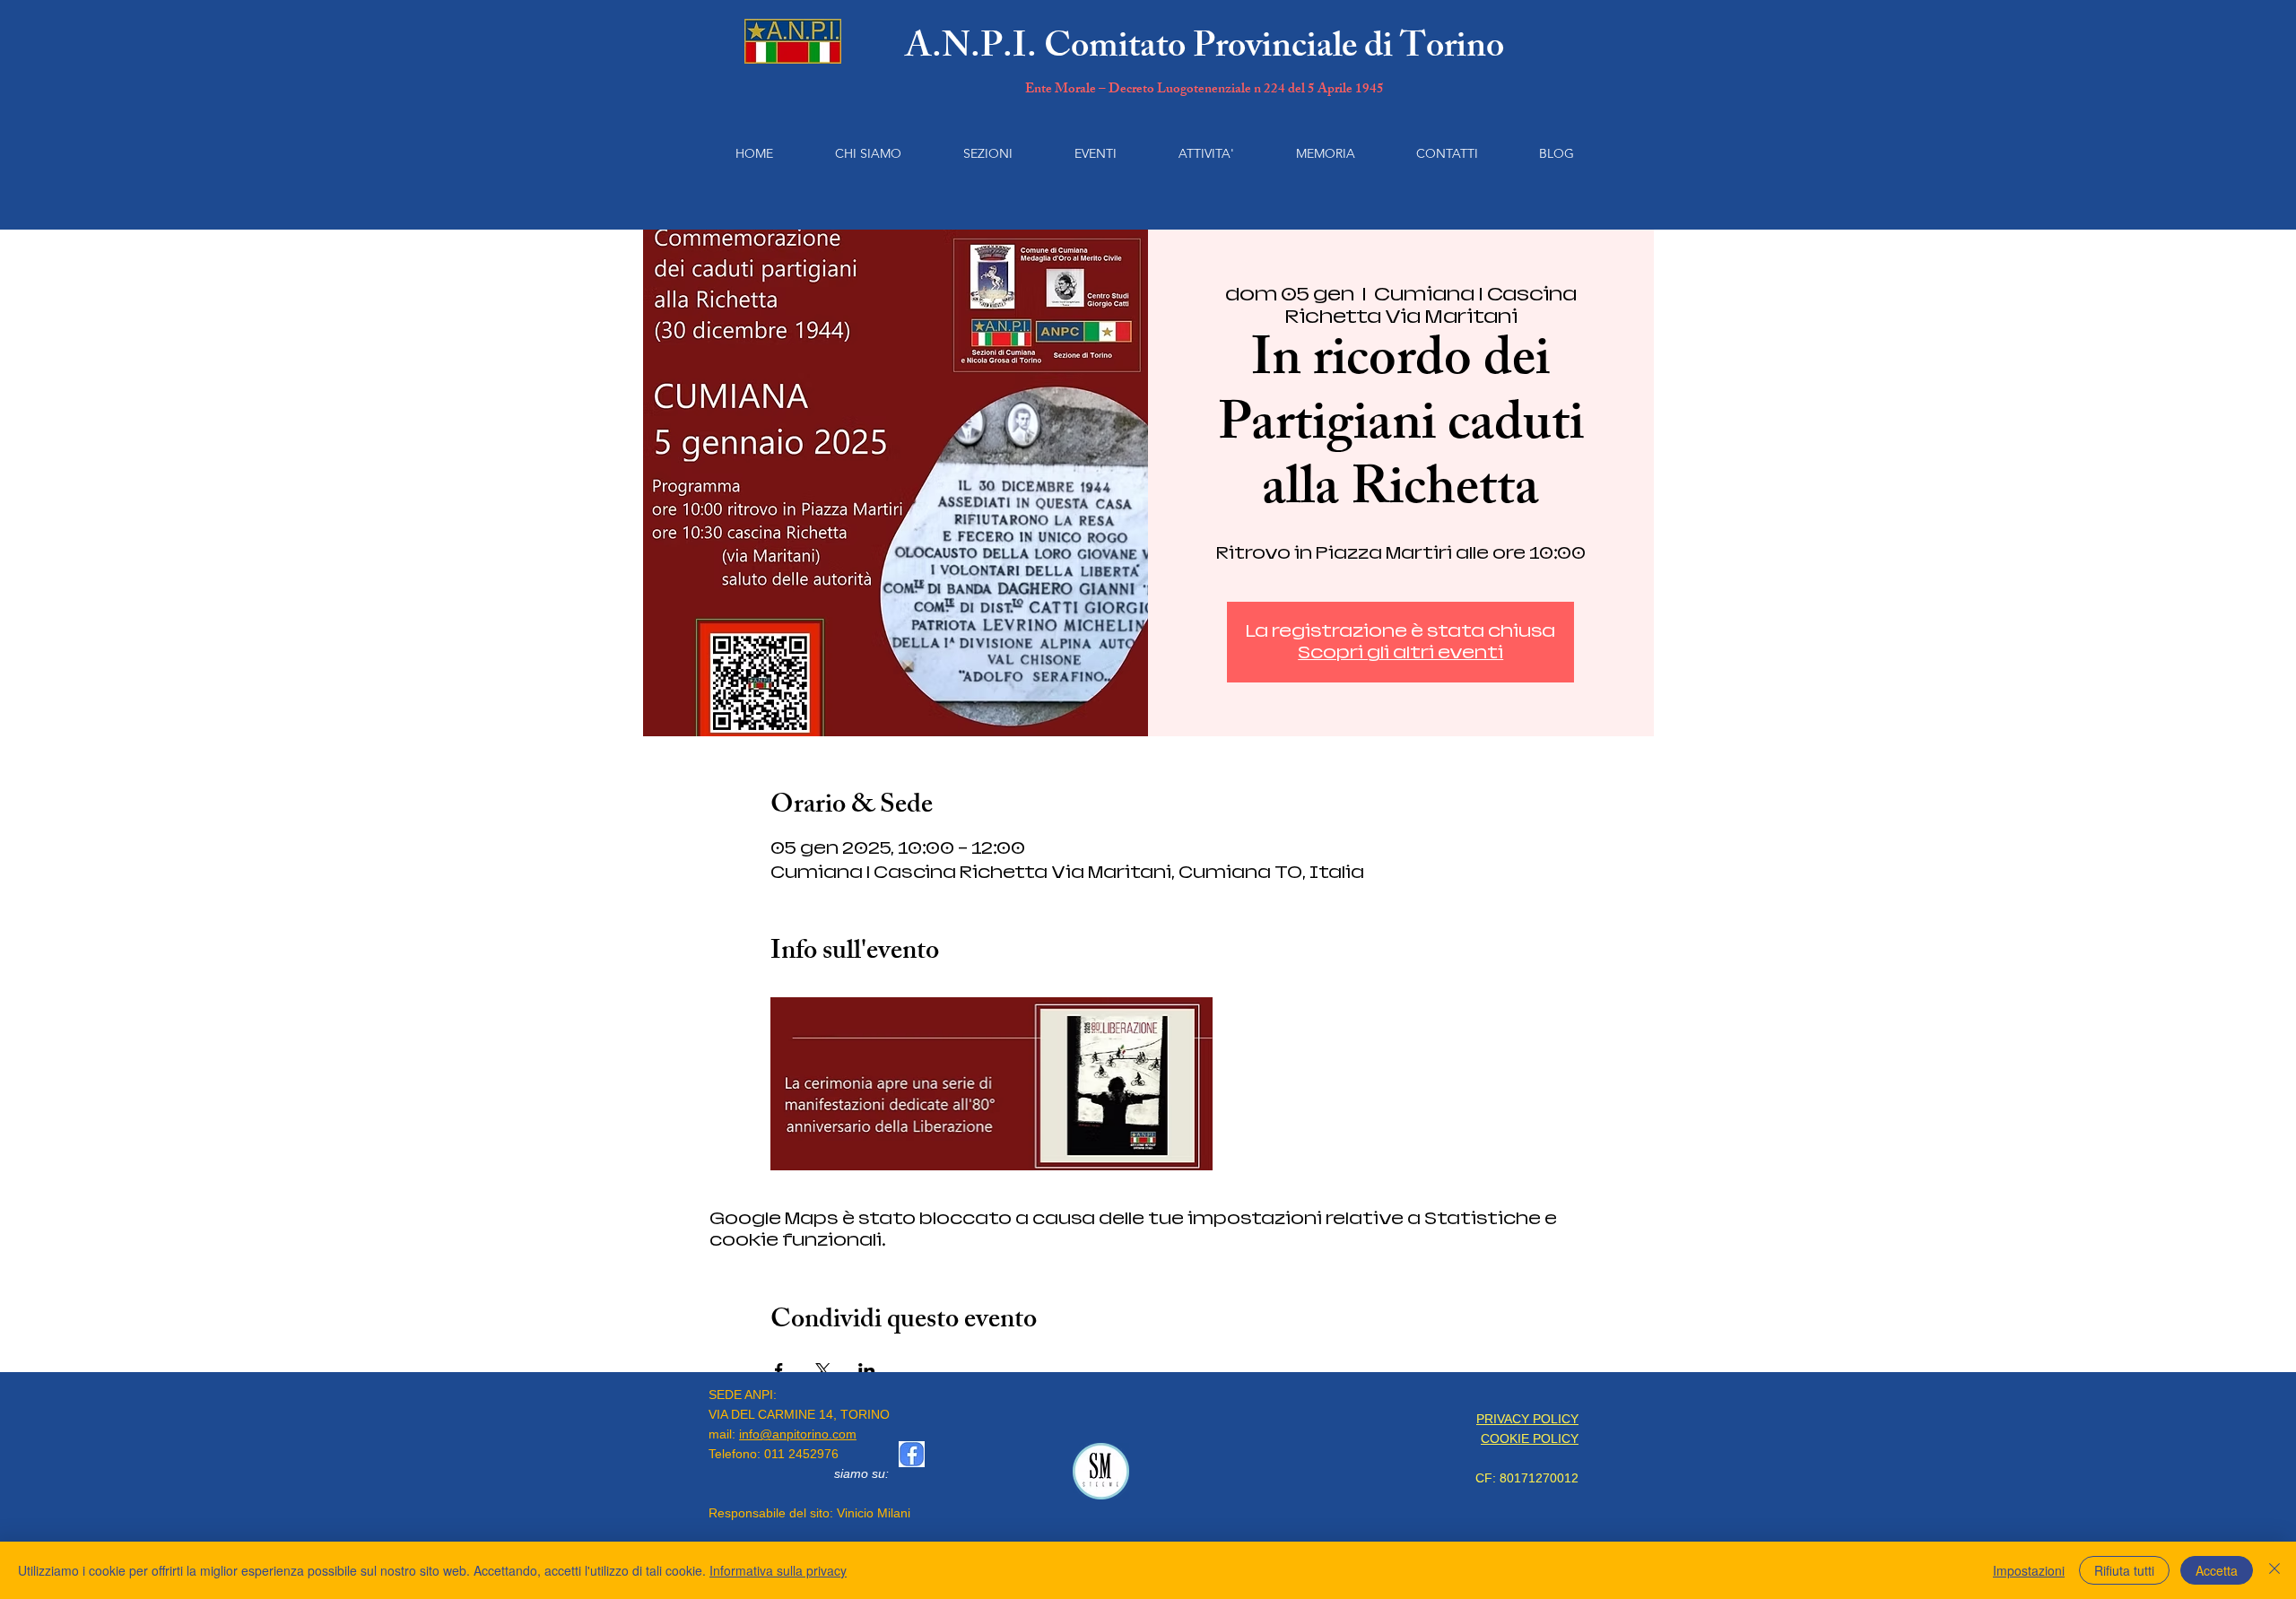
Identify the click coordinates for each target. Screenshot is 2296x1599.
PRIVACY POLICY (1527, 1419)
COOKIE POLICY (1530, 1438)
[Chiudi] (2274, 1570)
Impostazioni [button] (2029, 1570)
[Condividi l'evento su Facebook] (779, 1370)
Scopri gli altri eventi (1400, 652)
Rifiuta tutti (2124, 1570)
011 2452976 (801, 1454)
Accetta (2217, 1570)
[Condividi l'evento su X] (823, 1370)
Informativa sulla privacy (778, 1570)
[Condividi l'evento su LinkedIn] (867, 1370)
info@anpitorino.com (798, 1434)
